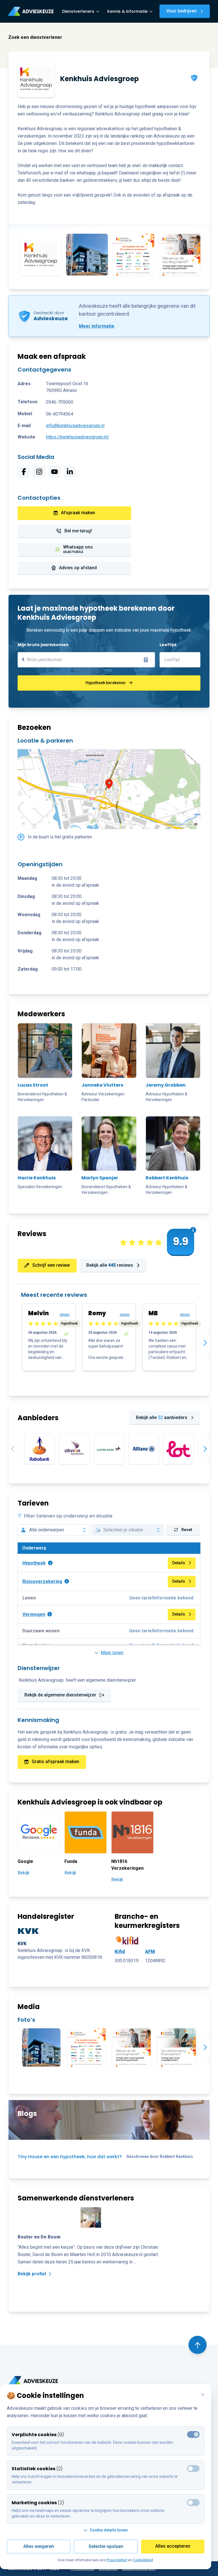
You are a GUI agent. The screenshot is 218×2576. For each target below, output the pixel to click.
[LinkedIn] (70, 472)
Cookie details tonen (109, 2530)
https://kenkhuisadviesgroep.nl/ (78, 437)
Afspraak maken (78, 513)
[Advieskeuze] (31, 11)
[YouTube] (54, 472)
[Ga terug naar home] (33, 2381)
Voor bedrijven (182, 11)
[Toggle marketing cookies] (193, 2469)
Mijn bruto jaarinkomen (43, 645)
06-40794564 (60, 414)
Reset (187, 1530)
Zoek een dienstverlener (35, 37)
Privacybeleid (117, 2560)
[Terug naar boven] (198, 2345)
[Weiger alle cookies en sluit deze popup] (203, 2395)
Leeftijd (168, 645)
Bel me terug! (78, 531)
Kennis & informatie (127, 11)
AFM (150, 1952)
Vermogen (34, 1614)
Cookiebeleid (143, 2560)
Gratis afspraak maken (55, 1762)
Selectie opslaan (106, 2546)
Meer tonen (112, 1653)
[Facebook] (24, 472)
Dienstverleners (78, 11)
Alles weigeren (39, 2546)
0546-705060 (60, 402)
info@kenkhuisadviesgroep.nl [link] (75, 426)
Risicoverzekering (42, 1581)
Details (179, 1563)
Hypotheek (34, 1563)
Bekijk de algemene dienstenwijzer (60, 1695)
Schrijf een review (51, 1265)
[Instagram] (39, 472)
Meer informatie (97, 326)
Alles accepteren (173, 2546)
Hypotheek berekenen (105, 683)
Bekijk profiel (32, 2274)
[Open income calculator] (146, 660)
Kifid (120, 1952)
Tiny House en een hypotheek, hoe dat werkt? (70, 2157)
